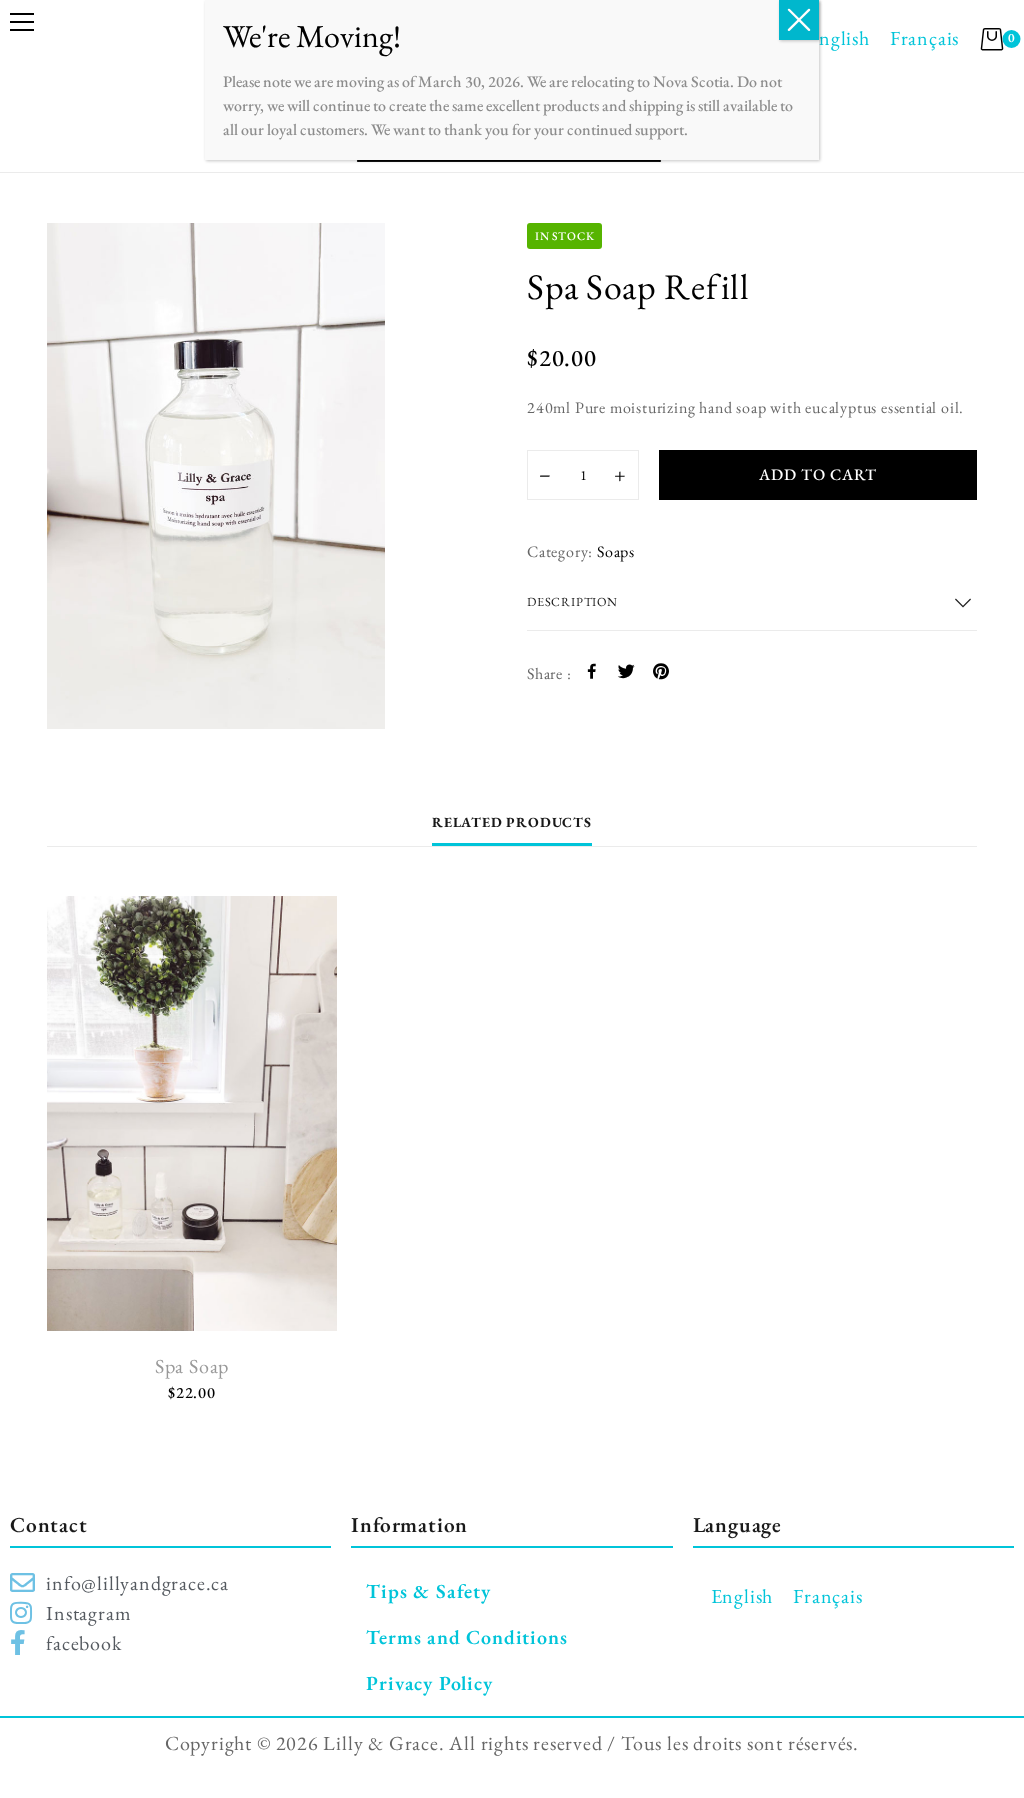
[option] (272, 476)
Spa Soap (192, 1366)
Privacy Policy (429, 1683)
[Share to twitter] (626, 674)
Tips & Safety (428, 1591)
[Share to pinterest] (661, 674)
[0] (992, 39)
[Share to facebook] (592, 674)
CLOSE (799, 20)
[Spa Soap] (192, 1113)
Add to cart (818, 474)
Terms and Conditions (466, 1637)
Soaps (616, 551)
